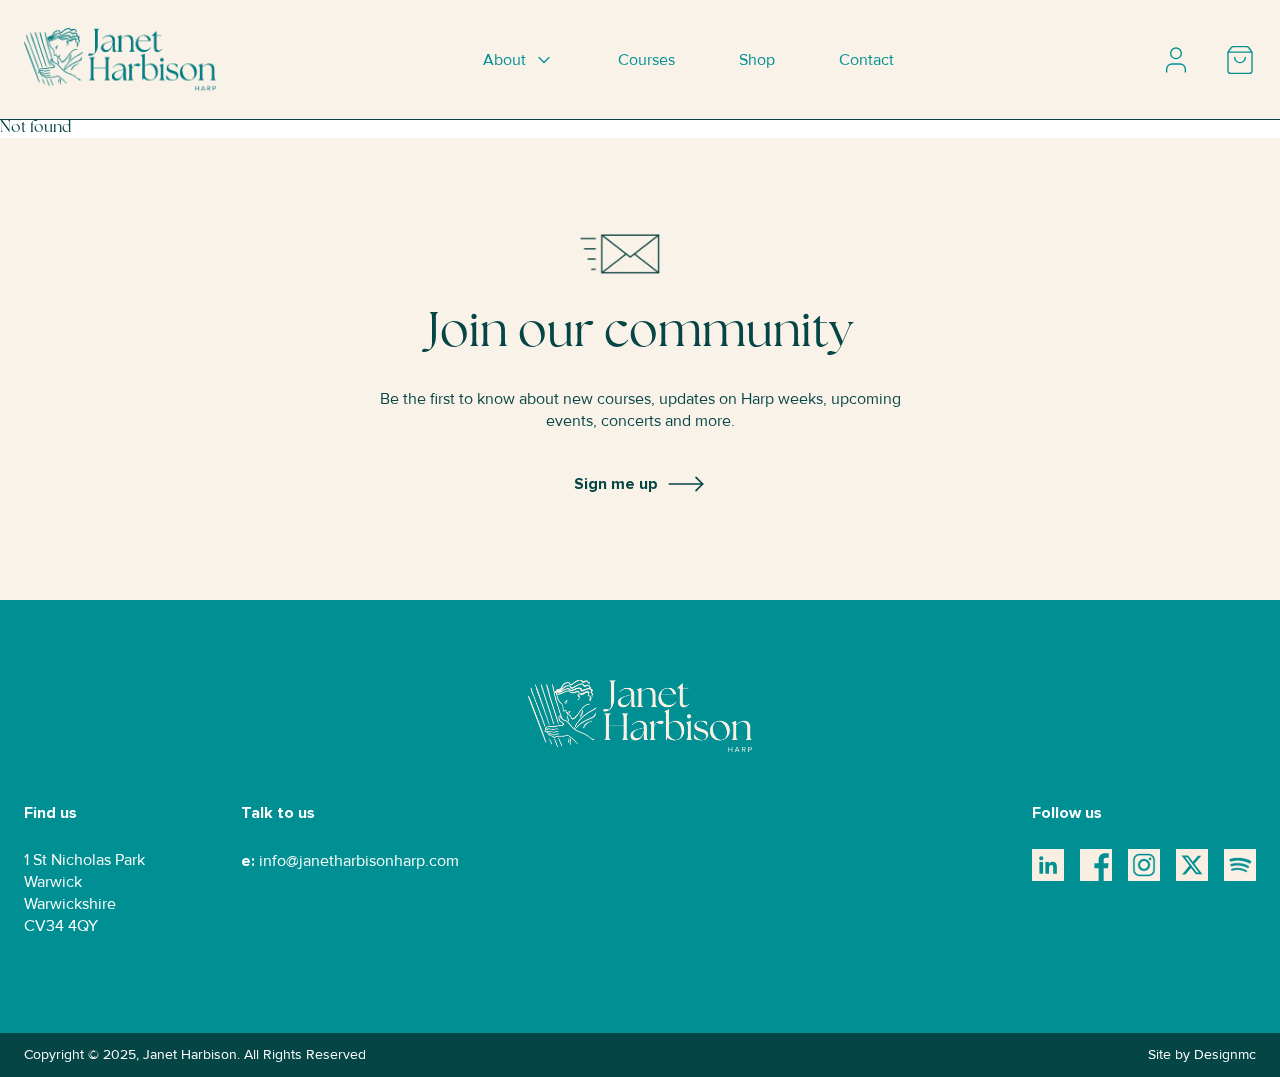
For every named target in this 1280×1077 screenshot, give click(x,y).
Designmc (1225, 1054)
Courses (646, 60)
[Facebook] (1096, 865)
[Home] (120, 59)
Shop (757, 60)
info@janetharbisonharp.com (359, 861)
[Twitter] (1192, 865)
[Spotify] (1240, 865)
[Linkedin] (1048, 865)
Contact (866, 60)
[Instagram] (1144, 865)
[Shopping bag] (1240, 60)
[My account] (1176, 60)
